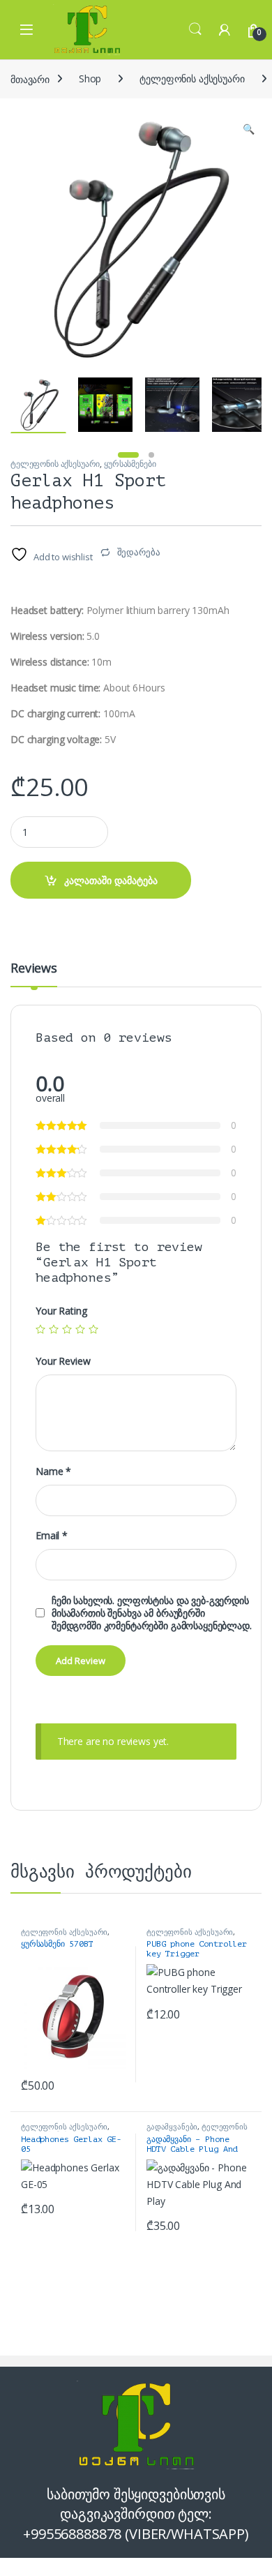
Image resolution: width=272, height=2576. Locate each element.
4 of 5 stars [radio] (80, 1329)
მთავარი (30, 78)
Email (52, 1536)
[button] (249, 129)
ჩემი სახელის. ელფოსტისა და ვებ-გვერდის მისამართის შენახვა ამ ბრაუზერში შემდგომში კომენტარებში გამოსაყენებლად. (152, 1613)
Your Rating (61, 1311)
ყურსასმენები (130, 464)
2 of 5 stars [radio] (54, 1329)
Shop (90, 78)
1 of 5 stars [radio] (40, 1329)
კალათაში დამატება (111, 880)
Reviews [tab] (34, 969)
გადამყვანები (172, 2126)
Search (195, 29)
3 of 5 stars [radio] (67, 1329)
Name (53, 1472)
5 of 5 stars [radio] (93, 1329)
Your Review (63, 1361)
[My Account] (225, 30)
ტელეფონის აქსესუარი (192, 78)
